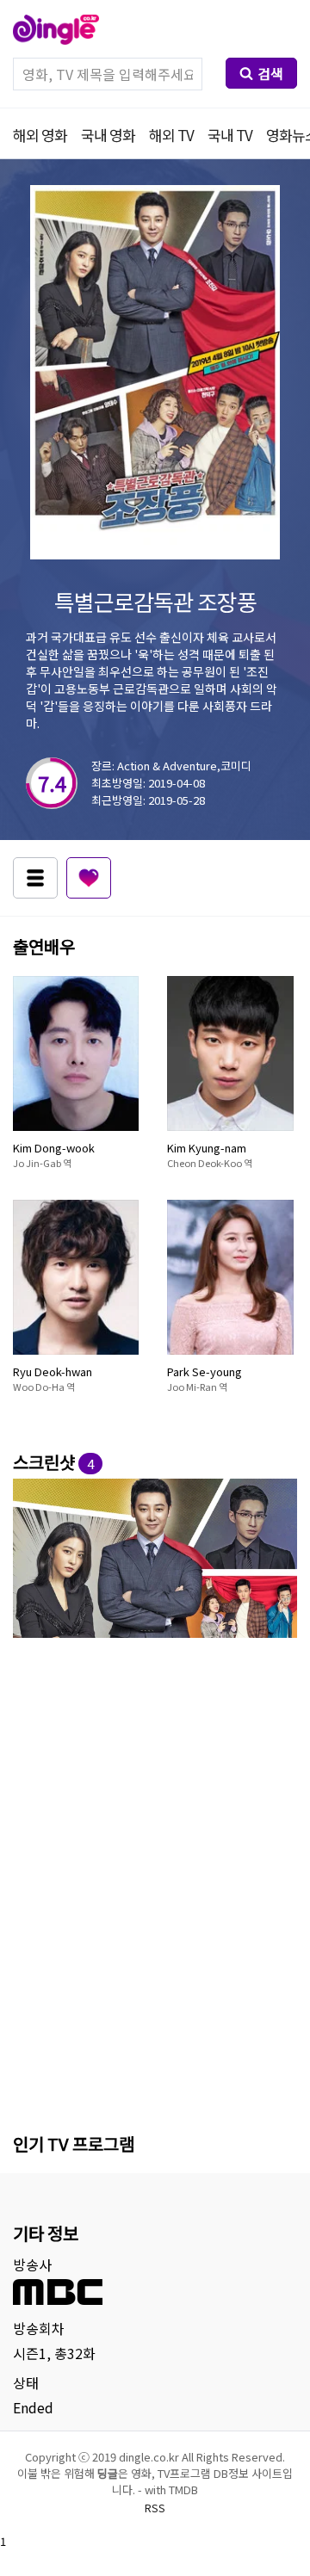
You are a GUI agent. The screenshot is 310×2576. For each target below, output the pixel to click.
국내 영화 (108, 135)
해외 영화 (40, 135)
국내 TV (230, 135)
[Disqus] (155, 1882)
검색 (270, 73)
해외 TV (171, 135)
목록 (35, 878)
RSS (155, 2508)
